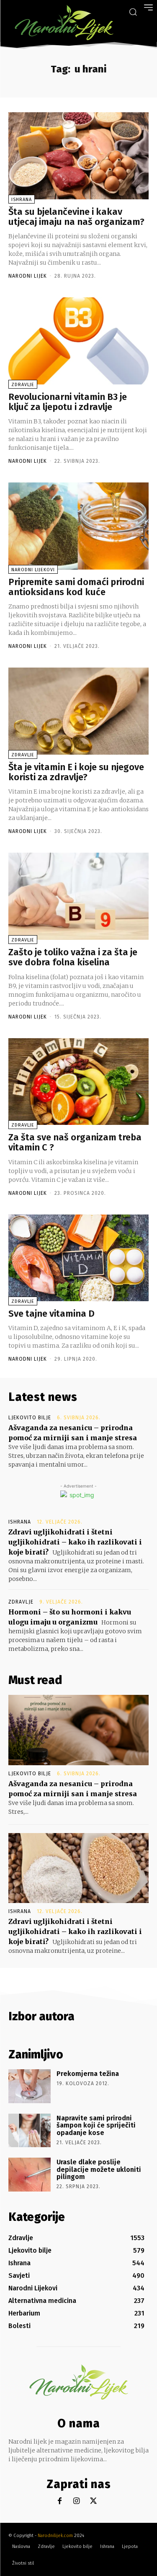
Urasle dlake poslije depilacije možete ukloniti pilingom (99, 2169)
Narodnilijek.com (55, 2536)
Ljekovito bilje (30, 1418)
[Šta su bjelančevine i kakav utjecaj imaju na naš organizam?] (78, 156)
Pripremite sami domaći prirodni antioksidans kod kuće (76, 587)
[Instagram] (76, 2501)
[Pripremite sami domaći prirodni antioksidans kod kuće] (78, 526)
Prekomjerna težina (88, 2074)
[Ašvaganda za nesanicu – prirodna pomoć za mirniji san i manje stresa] (78, 1730)
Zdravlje (23, 385)
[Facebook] (60, 2501)
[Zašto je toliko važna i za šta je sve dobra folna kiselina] (78, 896)
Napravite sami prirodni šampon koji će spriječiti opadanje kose (96, 2125)
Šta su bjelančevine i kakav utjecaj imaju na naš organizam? (76, 217)
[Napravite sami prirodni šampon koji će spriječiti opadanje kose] (30, 2130)
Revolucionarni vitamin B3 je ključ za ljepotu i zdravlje (68, 402)
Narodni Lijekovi (33, 570)
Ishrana (22, 200)
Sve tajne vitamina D (51, 1314)
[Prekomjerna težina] (30, 2086)
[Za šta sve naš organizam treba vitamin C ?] (78, 1082)
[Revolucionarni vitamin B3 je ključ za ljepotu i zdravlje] (78, 341)
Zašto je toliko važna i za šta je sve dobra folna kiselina (73, 957)
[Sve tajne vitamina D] (78, 1258)
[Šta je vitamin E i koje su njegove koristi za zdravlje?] (78, 711)
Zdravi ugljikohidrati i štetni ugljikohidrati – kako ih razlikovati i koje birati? (75, 1542)
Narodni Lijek (28, 276)
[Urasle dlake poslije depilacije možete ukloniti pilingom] (30, 2174)
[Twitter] (93, 2501)
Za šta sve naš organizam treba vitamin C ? (75, 1142)
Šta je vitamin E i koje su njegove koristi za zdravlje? (76, 772)
